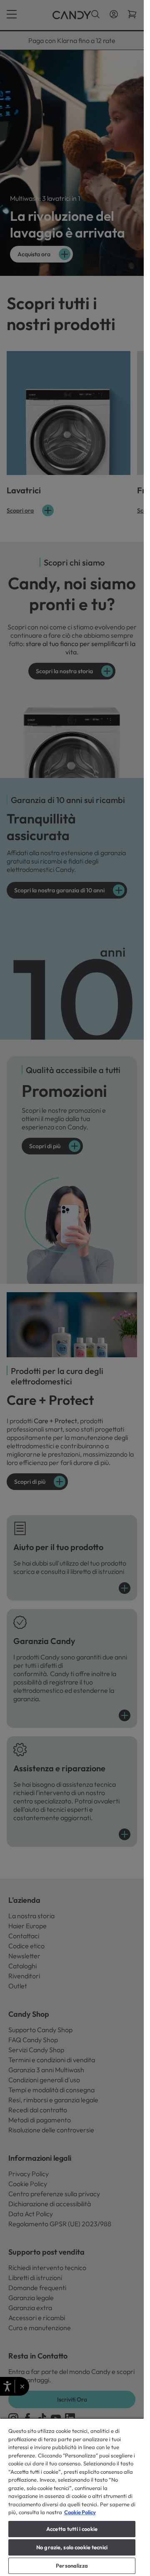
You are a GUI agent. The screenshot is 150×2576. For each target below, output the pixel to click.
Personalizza (72, 2566)
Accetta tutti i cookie (72, 2529)
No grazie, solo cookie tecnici (72, 2547)
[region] (72, 2497)
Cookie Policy (80, 2512)
